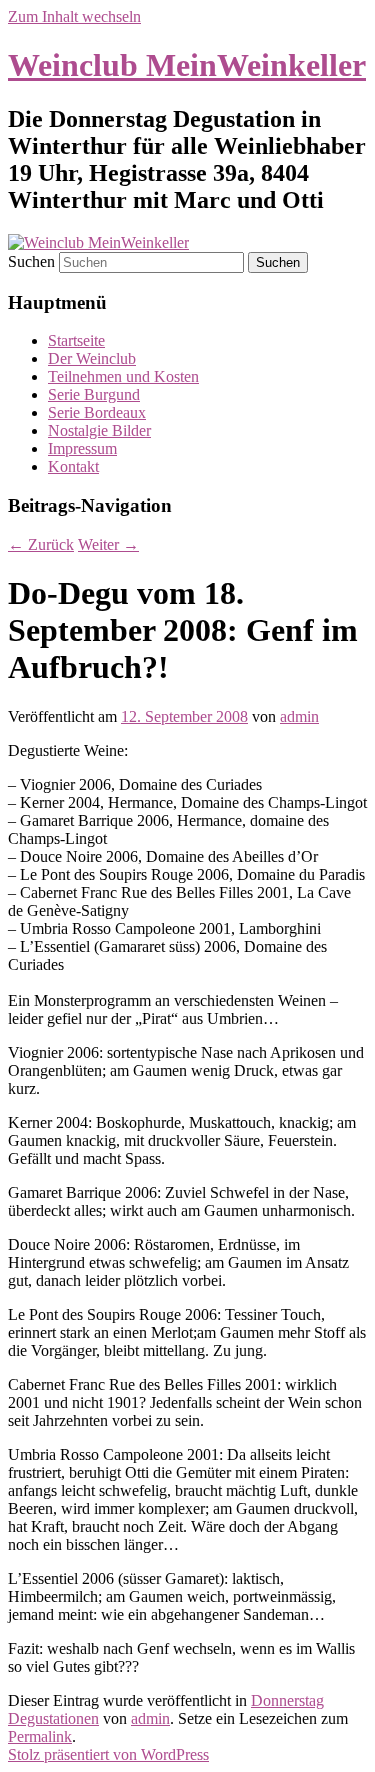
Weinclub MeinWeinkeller (187, 65)
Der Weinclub (92, 358)
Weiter (108, 544)
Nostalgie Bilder (99, 430)
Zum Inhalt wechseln (74, 16)
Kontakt (73, 466)
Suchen (31, 261)
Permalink (40, 1736)
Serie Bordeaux (97, 412)
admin (299, 716)
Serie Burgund (94, 394)
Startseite (76, 340)
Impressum (82, 448)
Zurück (41, 544)
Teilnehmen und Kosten (123, 376)
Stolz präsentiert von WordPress (108, 1754)
